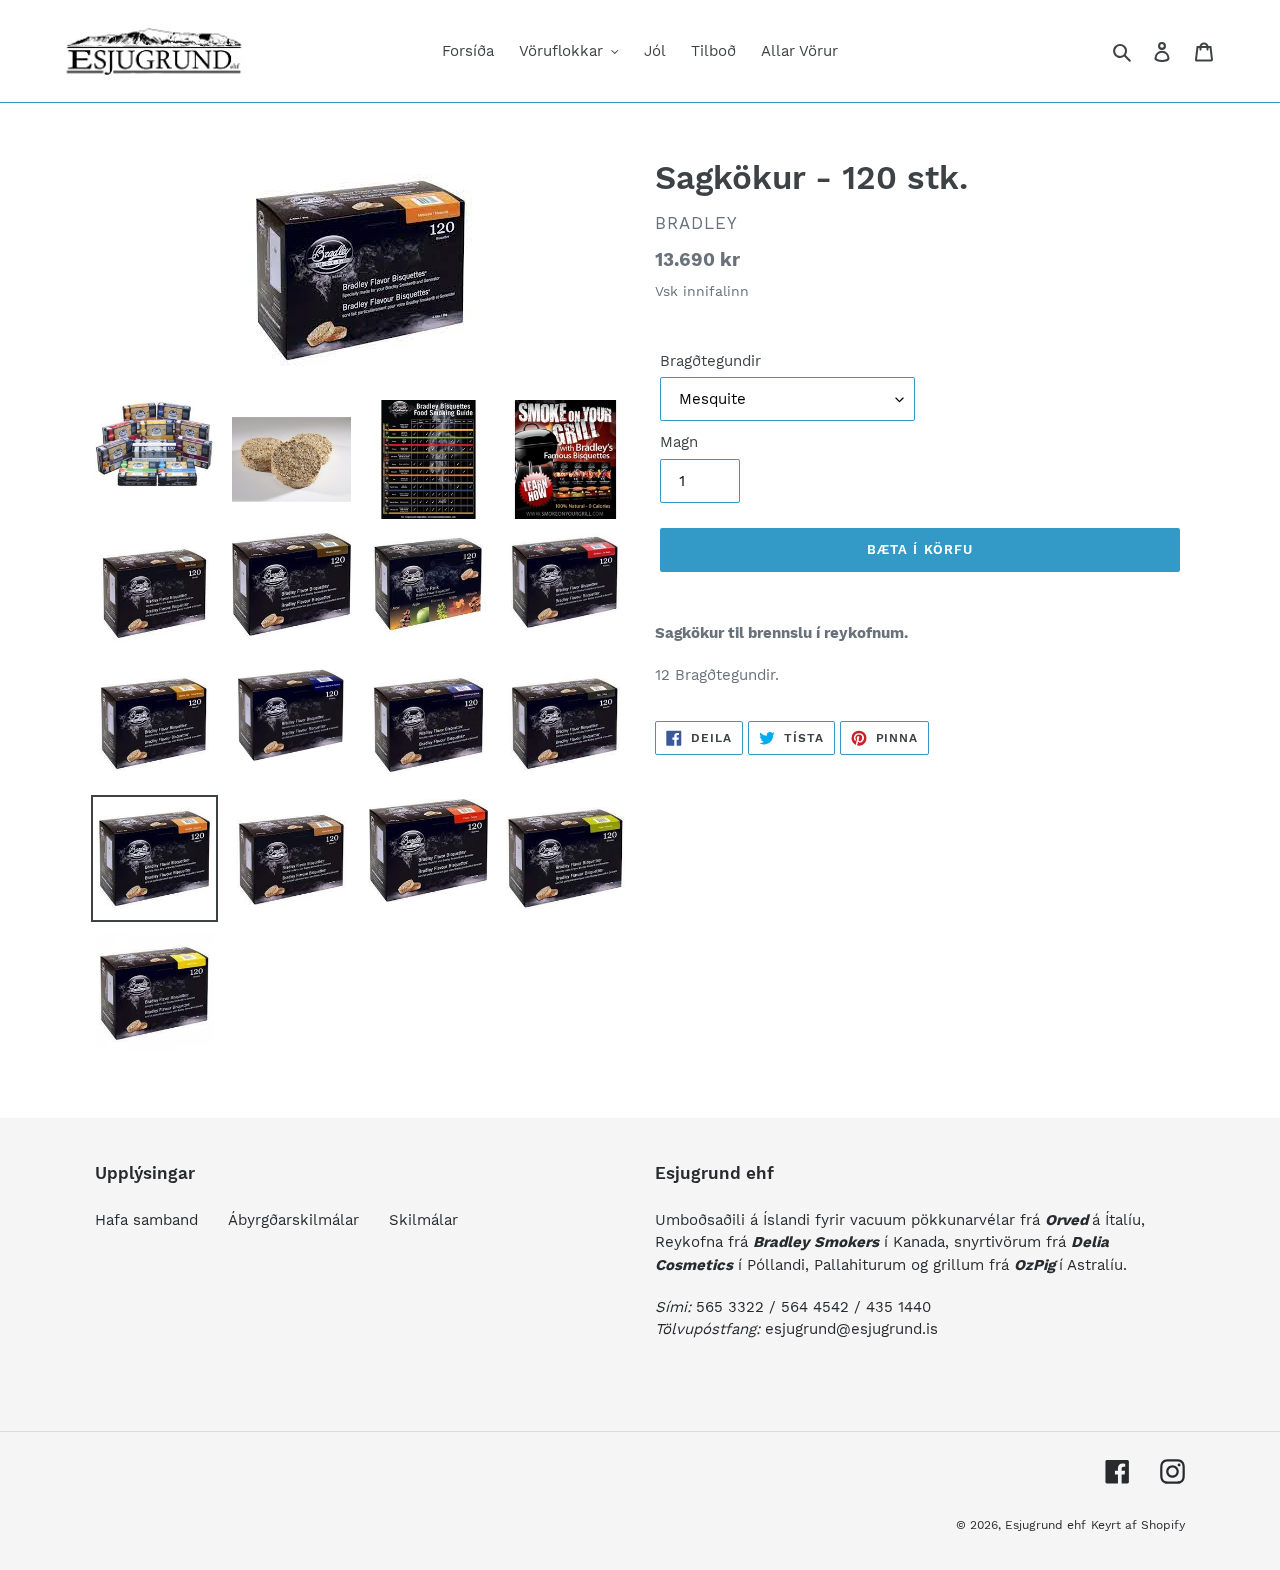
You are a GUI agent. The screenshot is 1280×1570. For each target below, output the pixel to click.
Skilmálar (423, 1220)
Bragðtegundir (710, 361)
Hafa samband (146, 1220)
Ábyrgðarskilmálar (293, 1220)
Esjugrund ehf (1045, 1525)
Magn (679, 442)
